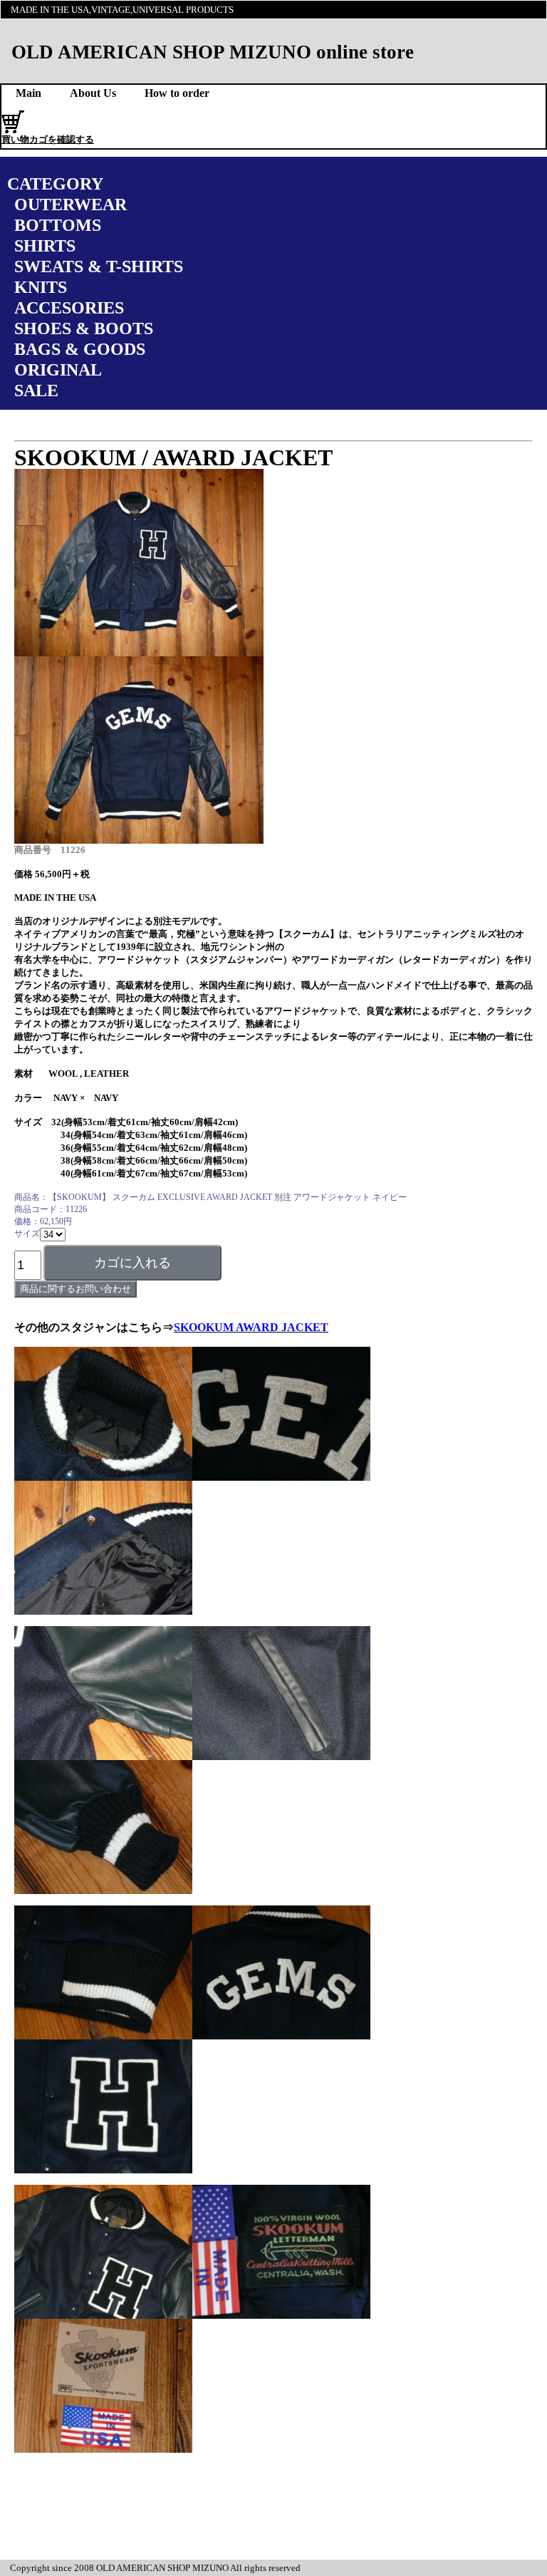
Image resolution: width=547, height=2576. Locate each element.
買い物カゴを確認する (48, 139)
